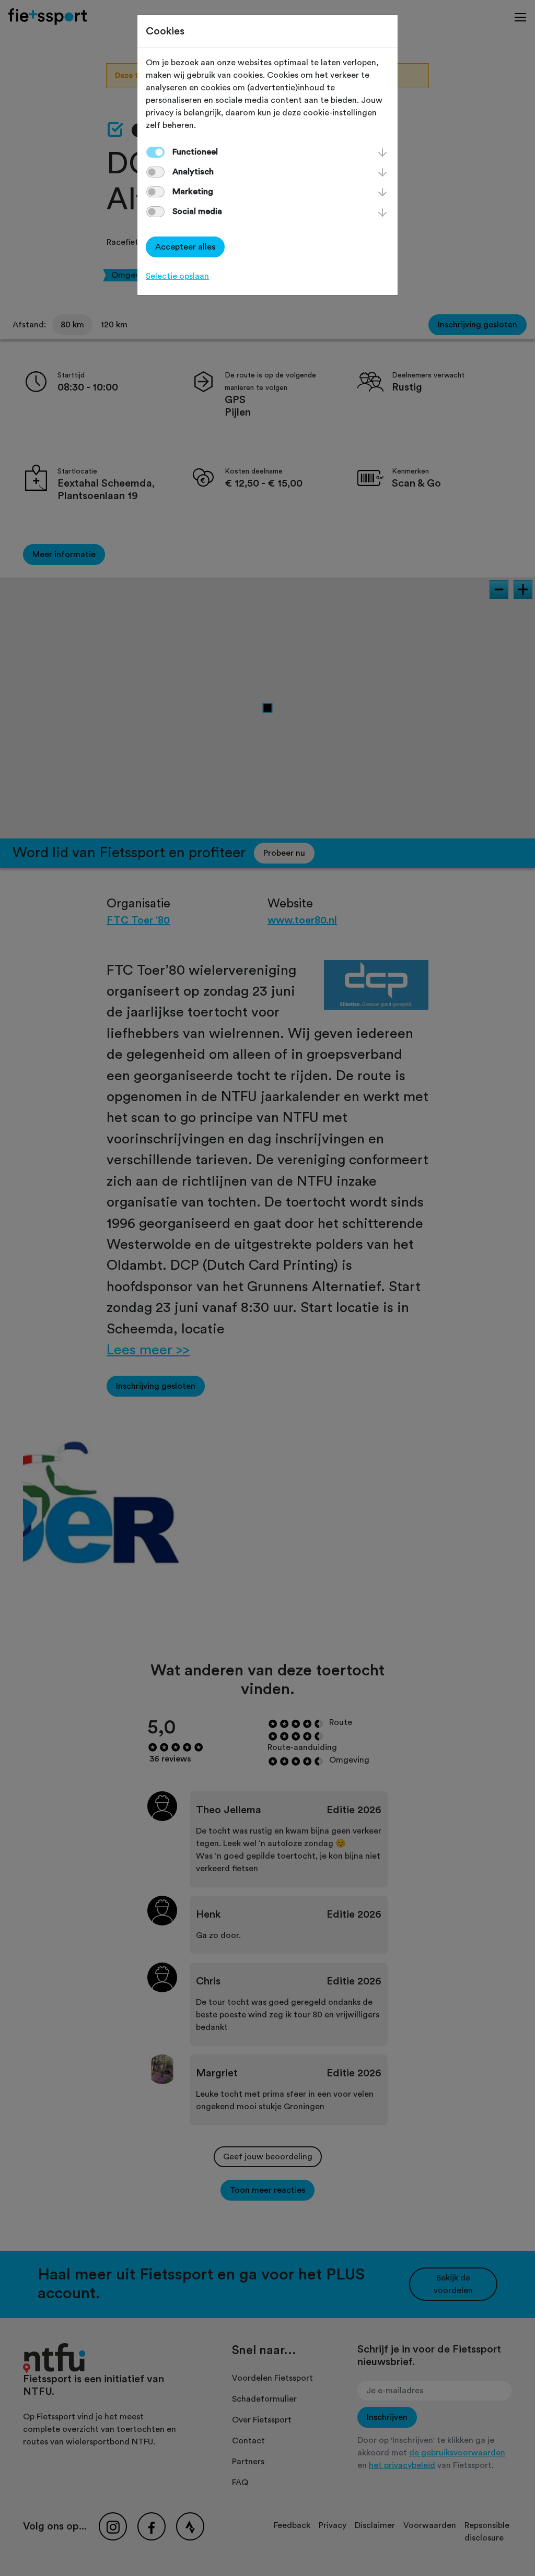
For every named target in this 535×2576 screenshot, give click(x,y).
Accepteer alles (185, 247)
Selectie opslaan (177, 276)
